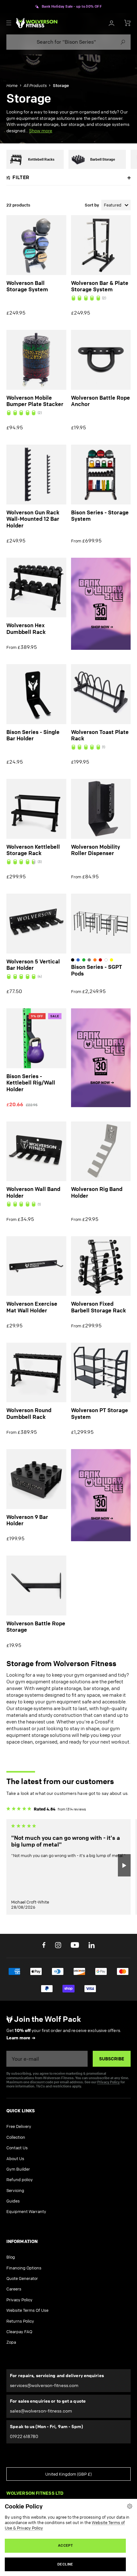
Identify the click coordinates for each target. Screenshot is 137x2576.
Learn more (18, 2038)
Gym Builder (18, 2169)
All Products (35, 85)
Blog (11, 2257)
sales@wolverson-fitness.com (41, 2411)
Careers (14, 2289)
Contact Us (17, 2148)
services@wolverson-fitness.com (44, 2385)
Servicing (15, 2190)
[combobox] (68, 42)
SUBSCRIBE (112, 2059)
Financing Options (24, 2268)
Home (12, 85)
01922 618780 (24, 2436)
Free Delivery (19, 2126)
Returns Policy (20, 2321)
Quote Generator (22, 2278)
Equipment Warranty (26, 2211)
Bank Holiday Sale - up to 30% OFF (72, 7)
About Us (15, 2159)
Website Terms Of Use (27, 2310)
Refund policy (20, 2180)
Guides (13, 2201)
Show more (41, 131)
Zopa (11, 2342)
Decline (65, 2564)
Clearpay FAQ (19, 2332)
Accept (65, 2545)
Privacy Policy (108, 2082)
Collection (16, 2137)
